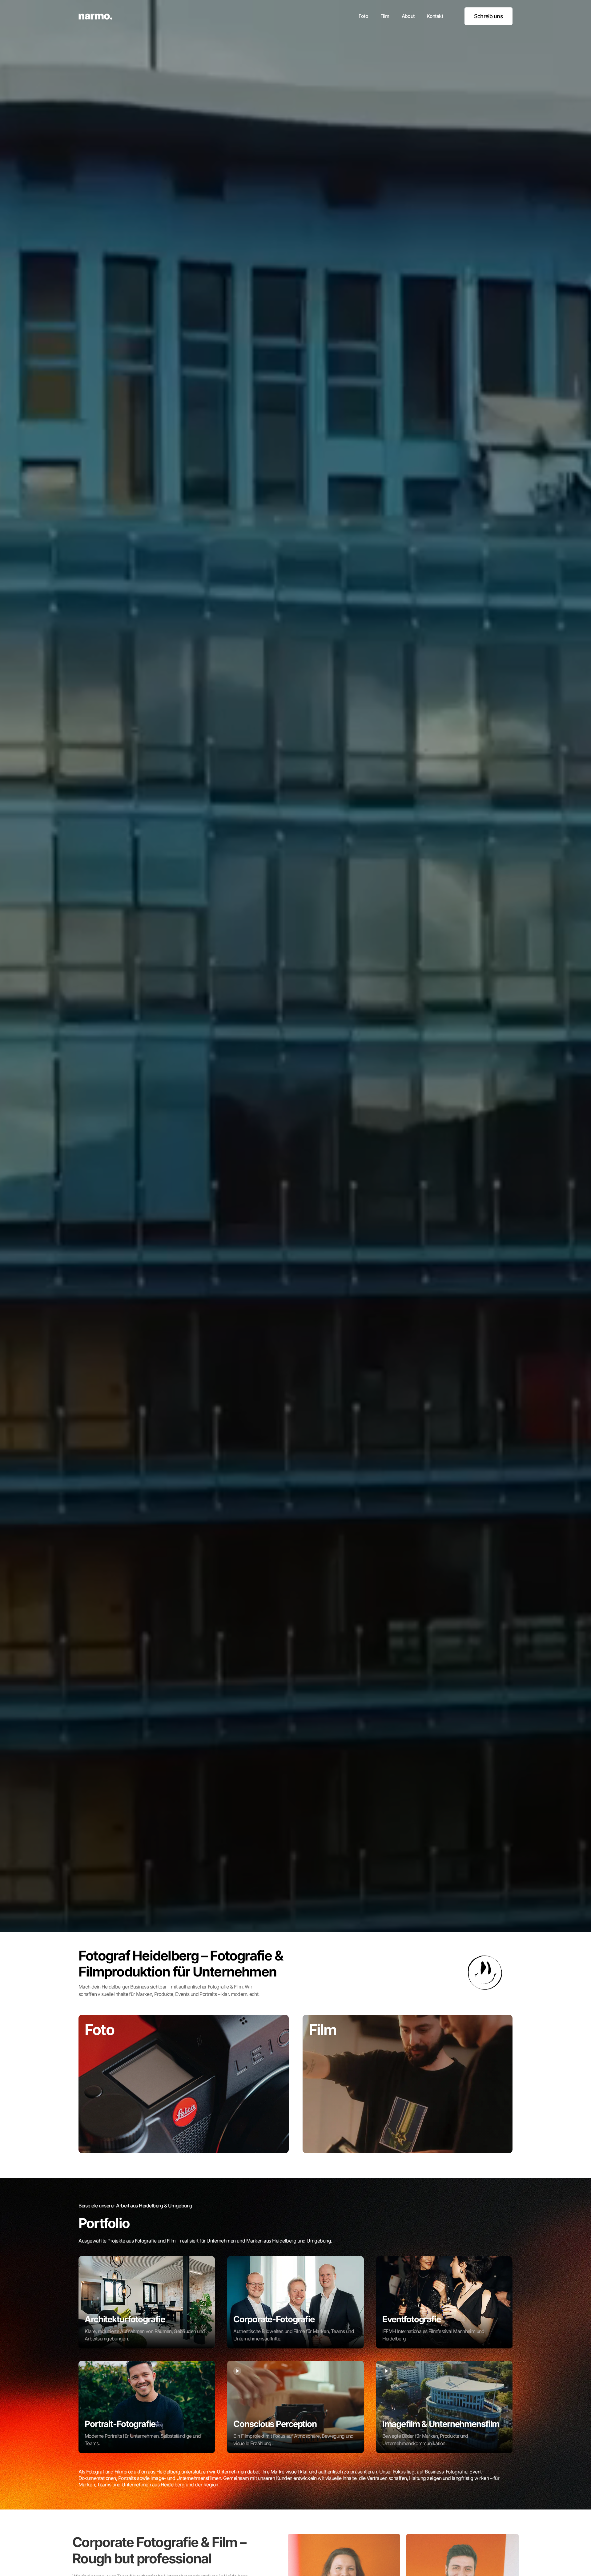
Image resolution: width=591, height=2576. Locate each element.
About (408, 16)
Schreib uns (488, 16)
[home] (95, 16)
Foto (363, 16)
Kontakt (435, 16)
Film (385, 16)
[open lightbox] (147, 2302)
